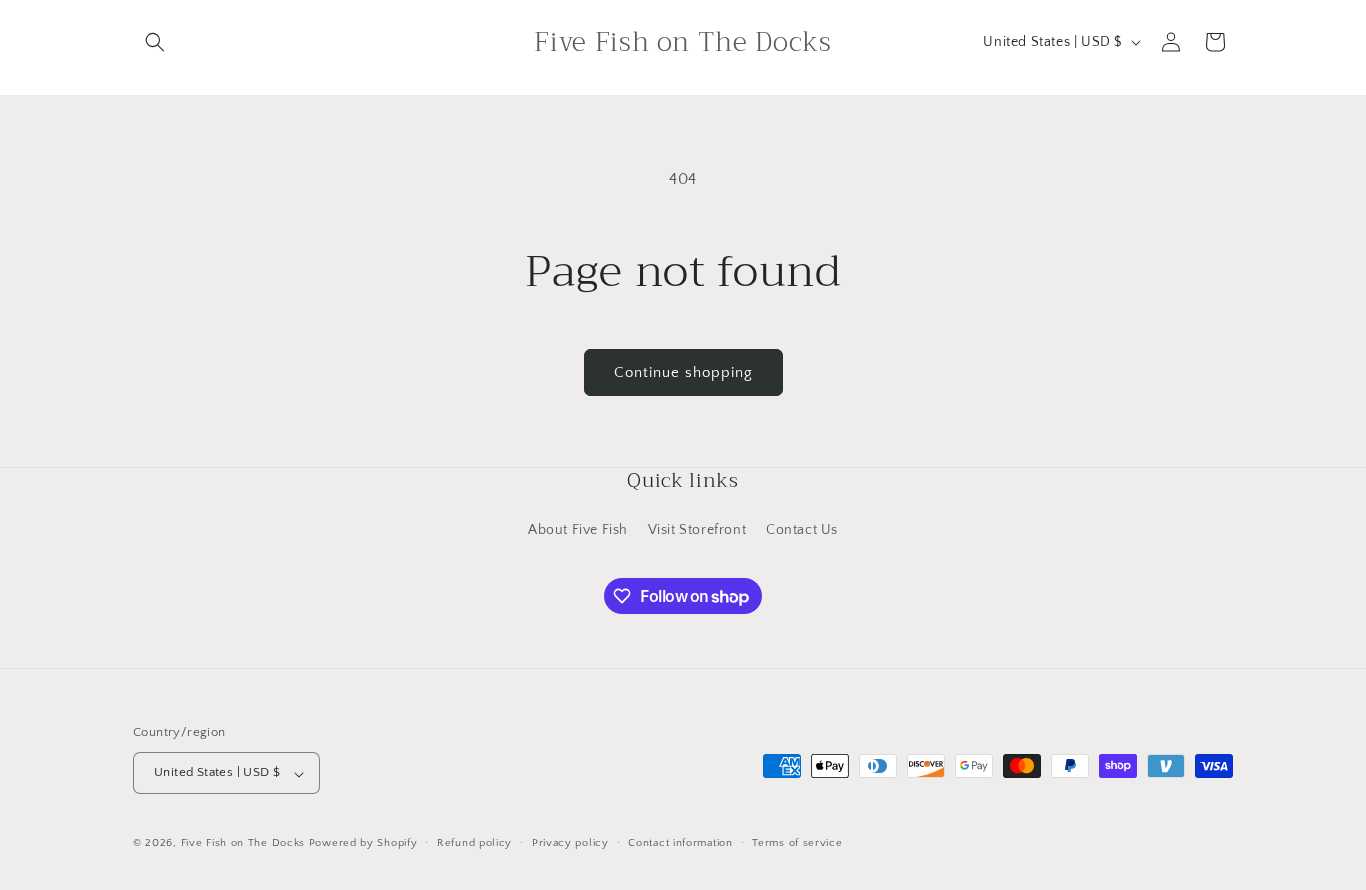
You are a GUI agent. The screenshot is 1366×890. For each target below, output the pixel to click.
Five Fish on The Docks (243, 844)
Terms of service (797, 843)
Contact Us (802, 530)
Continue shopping (683, 372)
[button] (155, 42)
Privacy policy (570, 843)
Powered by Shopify (363, 844)
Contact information (680, 843)
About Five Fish (578, 530)
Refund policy (474, 843)
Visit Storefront (697, 530)
